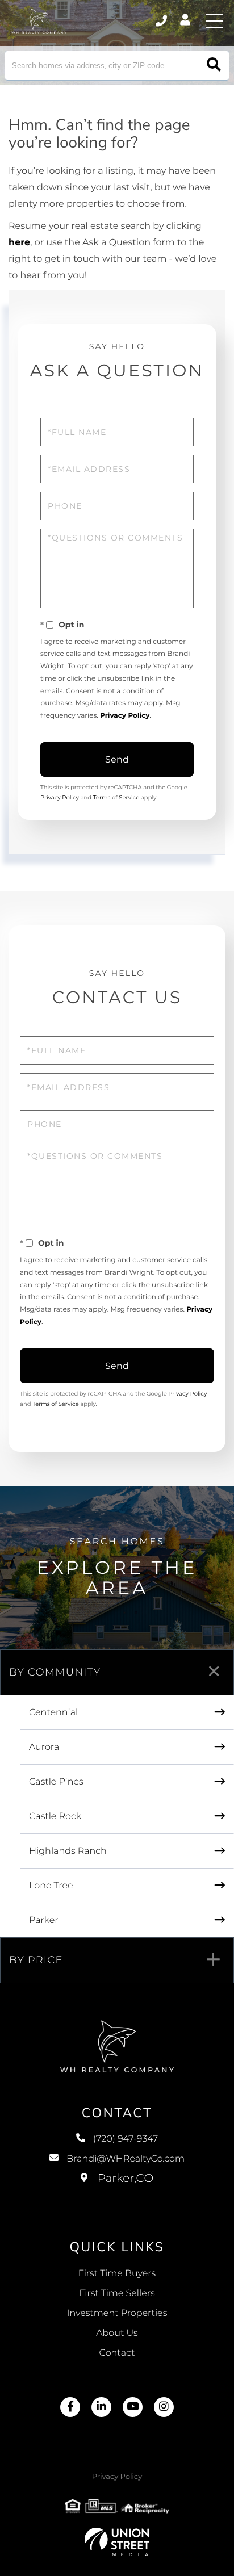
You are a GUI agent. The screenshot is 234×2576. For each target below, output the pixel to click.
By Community (55, 1672)
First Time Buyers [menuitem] (117, 2274)
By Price (36, 1960)
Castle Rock (55, 1817)
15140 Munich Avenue (117, 2190)
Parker (44, 1921)
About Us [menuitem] (117, 2333)
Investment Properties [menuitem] (117, 2313)
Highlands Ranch (68, 1851)
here (19, 243)
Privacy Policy (125, 716)
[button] (214, 66)
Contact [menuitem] (117, 2353)
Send (117, 759)
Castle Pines (56, 1782)
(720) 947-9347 (162, 21)
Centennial (53, 1713)
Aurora (44, 1747)
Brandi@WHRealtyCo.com (126, 2159)
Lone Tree (51, 1886)
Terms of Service (116, 797)
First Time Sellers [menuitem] (117, 2294)
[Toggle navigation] (214, 21)
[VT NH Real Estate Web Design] (117, 2542)
